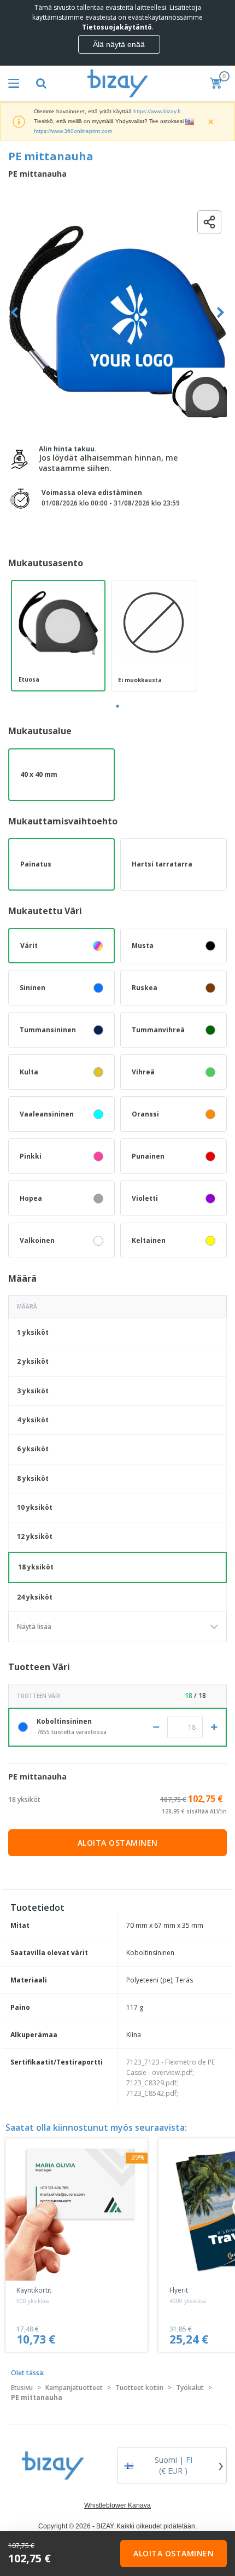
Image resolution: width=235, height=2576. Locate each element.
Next (221, 313)
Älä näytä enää (119, 44)
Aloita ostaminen (118, 1843)
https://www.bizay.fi (157, 111)
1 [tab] (117, 706)
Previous (14, 313)
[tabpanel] (58, 636)
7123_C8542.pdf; (152, 2093)
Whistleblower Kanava (117, 2505)
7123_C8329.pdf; (152, 2083)
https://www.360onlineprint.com (73, 131)
